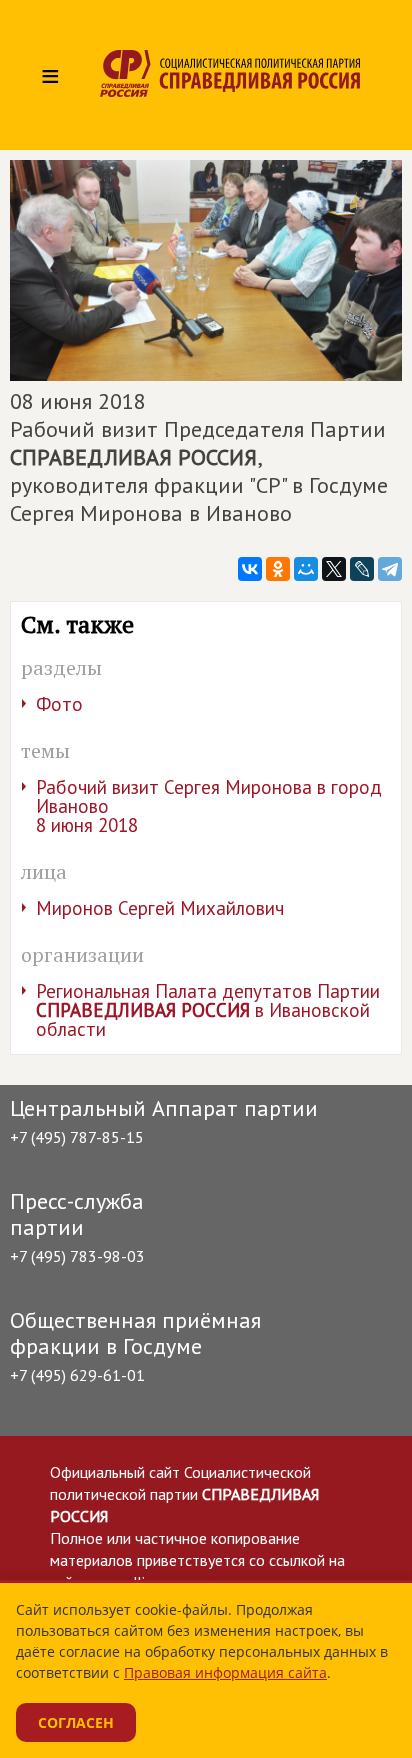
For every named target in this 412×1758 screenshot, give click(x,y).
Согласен (76, 1722)
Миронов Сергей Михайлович (160, 908)
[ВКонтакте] (250, 569)
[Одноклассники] (278, 569)
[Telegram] (390, 569)
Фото (59, 704)
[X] (334, 569)
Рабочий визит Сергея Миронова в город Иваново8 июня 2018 (209, 806)
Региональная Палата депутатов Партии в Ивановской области (208, 1010)
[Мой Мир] (306, 569)
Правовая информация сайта (225, 1672)
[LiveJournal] (362, 569)
